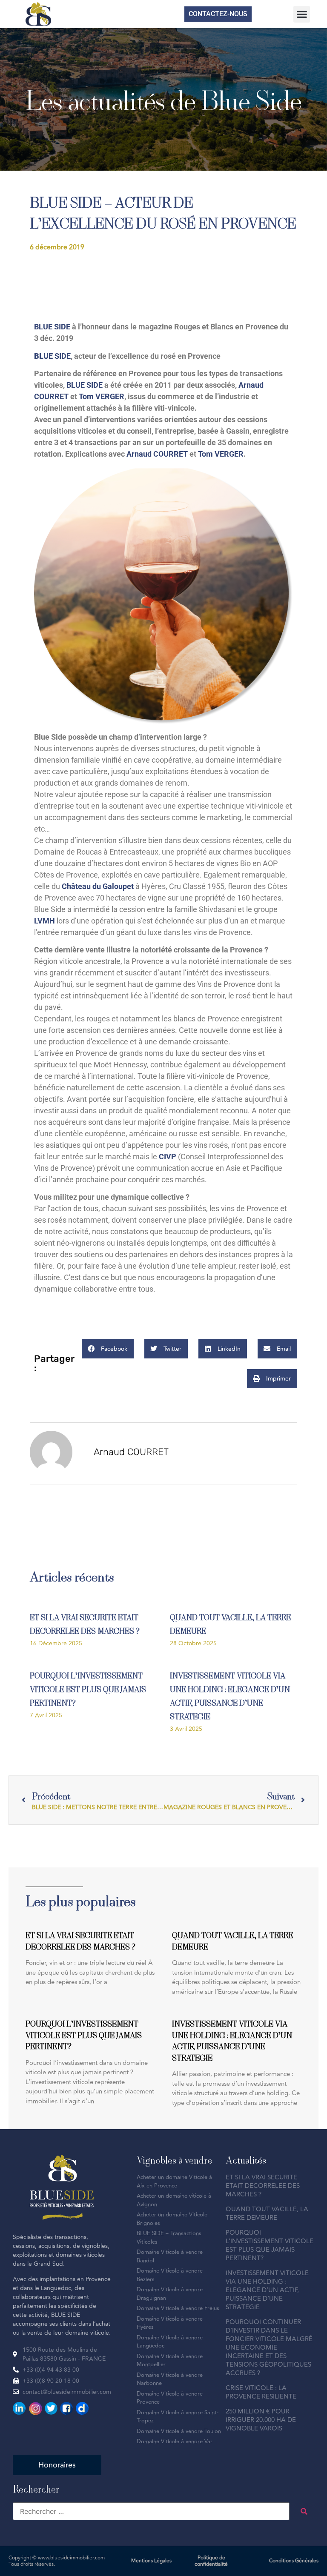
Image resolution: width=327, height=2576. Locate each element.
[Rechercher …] (151, 2511)
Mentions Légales (151, 2561)
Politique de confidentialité (211, 2561)
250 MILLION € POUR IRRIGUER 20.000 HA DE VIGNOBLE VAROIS (261, 2420)
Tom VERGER (102, 396)
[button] (302, 14)
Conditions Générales (294, 2561)
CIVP (168, 1156)
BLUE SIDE (52, 327)
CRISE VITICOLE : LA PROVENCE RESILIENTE (261, 2392)
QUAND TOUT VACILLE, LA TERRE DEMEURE (267, 2214)
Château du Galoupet (98, 886)
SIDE (63, 356)
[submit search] (304, 2511)
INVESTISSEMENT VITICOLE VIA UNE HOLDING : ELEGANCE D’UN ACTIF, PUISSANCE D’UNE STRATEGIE (267, 2290)
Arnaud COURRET (157, 454)
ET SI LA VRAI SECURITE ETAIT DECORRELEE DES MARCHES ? (263, 2186)
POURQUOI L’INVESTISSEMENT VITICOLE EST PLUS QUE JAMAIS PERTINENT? (88, 1689)
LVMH (44, 921)
